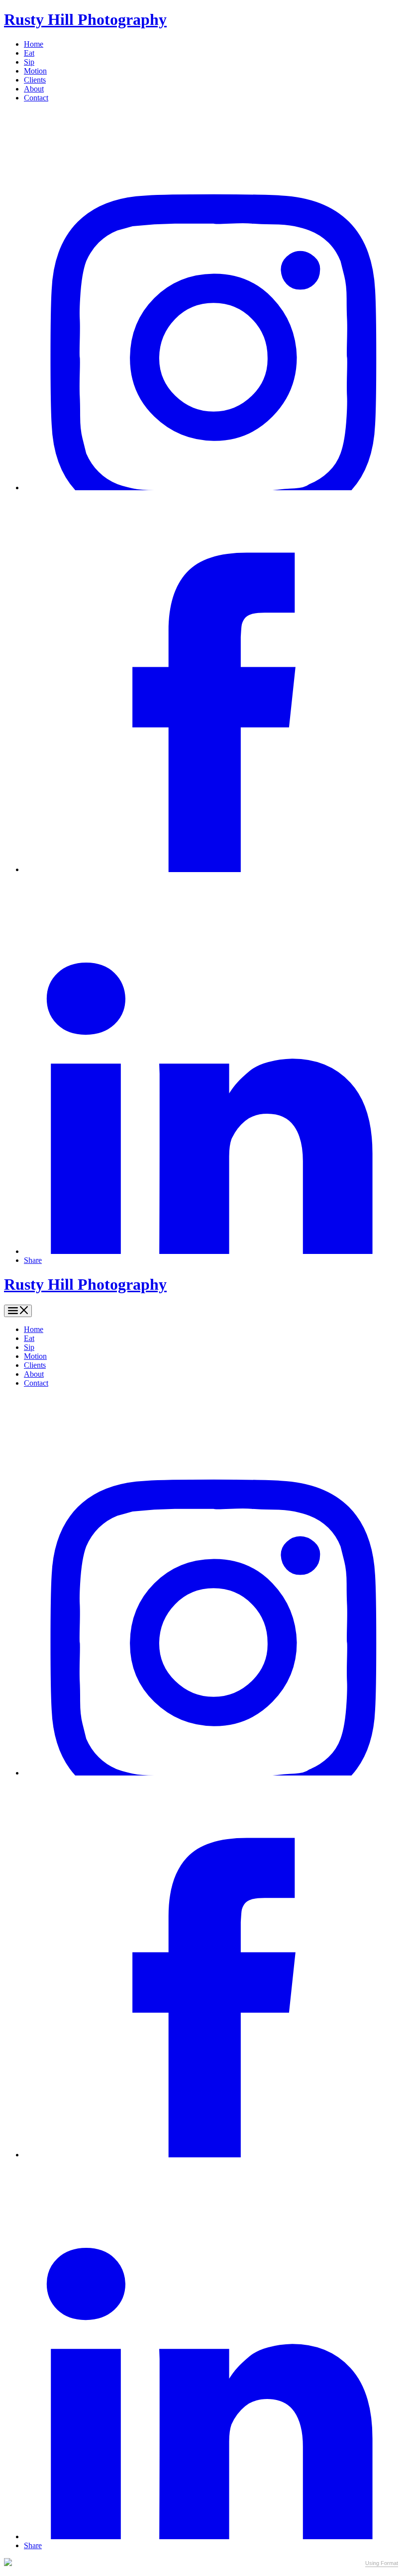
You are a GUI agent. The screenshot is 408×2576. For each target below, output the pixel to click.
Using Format (382, 2563)
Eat (29, 53)
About (34, 89)
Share (33, 1260)
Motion (35, 71)
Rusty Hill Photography (85, 19)
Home (34, 44)
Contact (36, 98)
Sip (29, 62)
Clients (35, 80)
